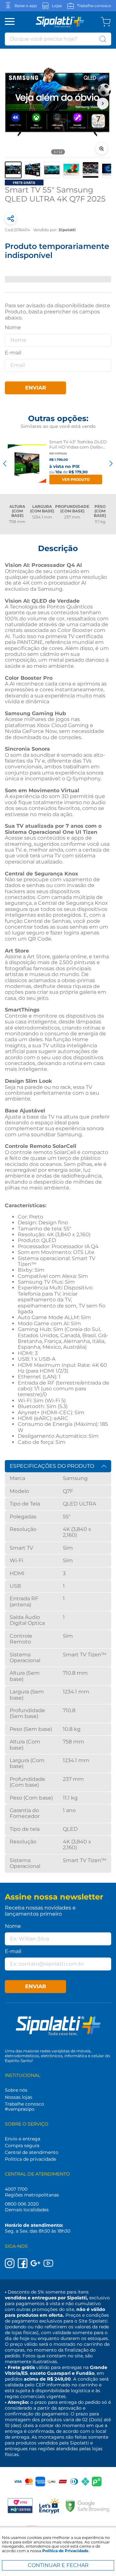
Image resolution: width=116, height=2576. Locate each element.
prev (5, 463)
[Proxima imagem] (103, 104)
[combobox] (58, 39)
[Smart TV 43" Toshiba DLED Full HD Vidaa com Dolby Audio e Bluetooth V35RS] (27, 463)
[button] (58, 104)
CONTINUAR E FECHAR (58, 2565)
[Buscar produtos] (103, 39)
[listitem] (13, 170)
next (111, 463)
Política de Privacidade (65, 2551)
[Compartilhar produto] (11, 219)
